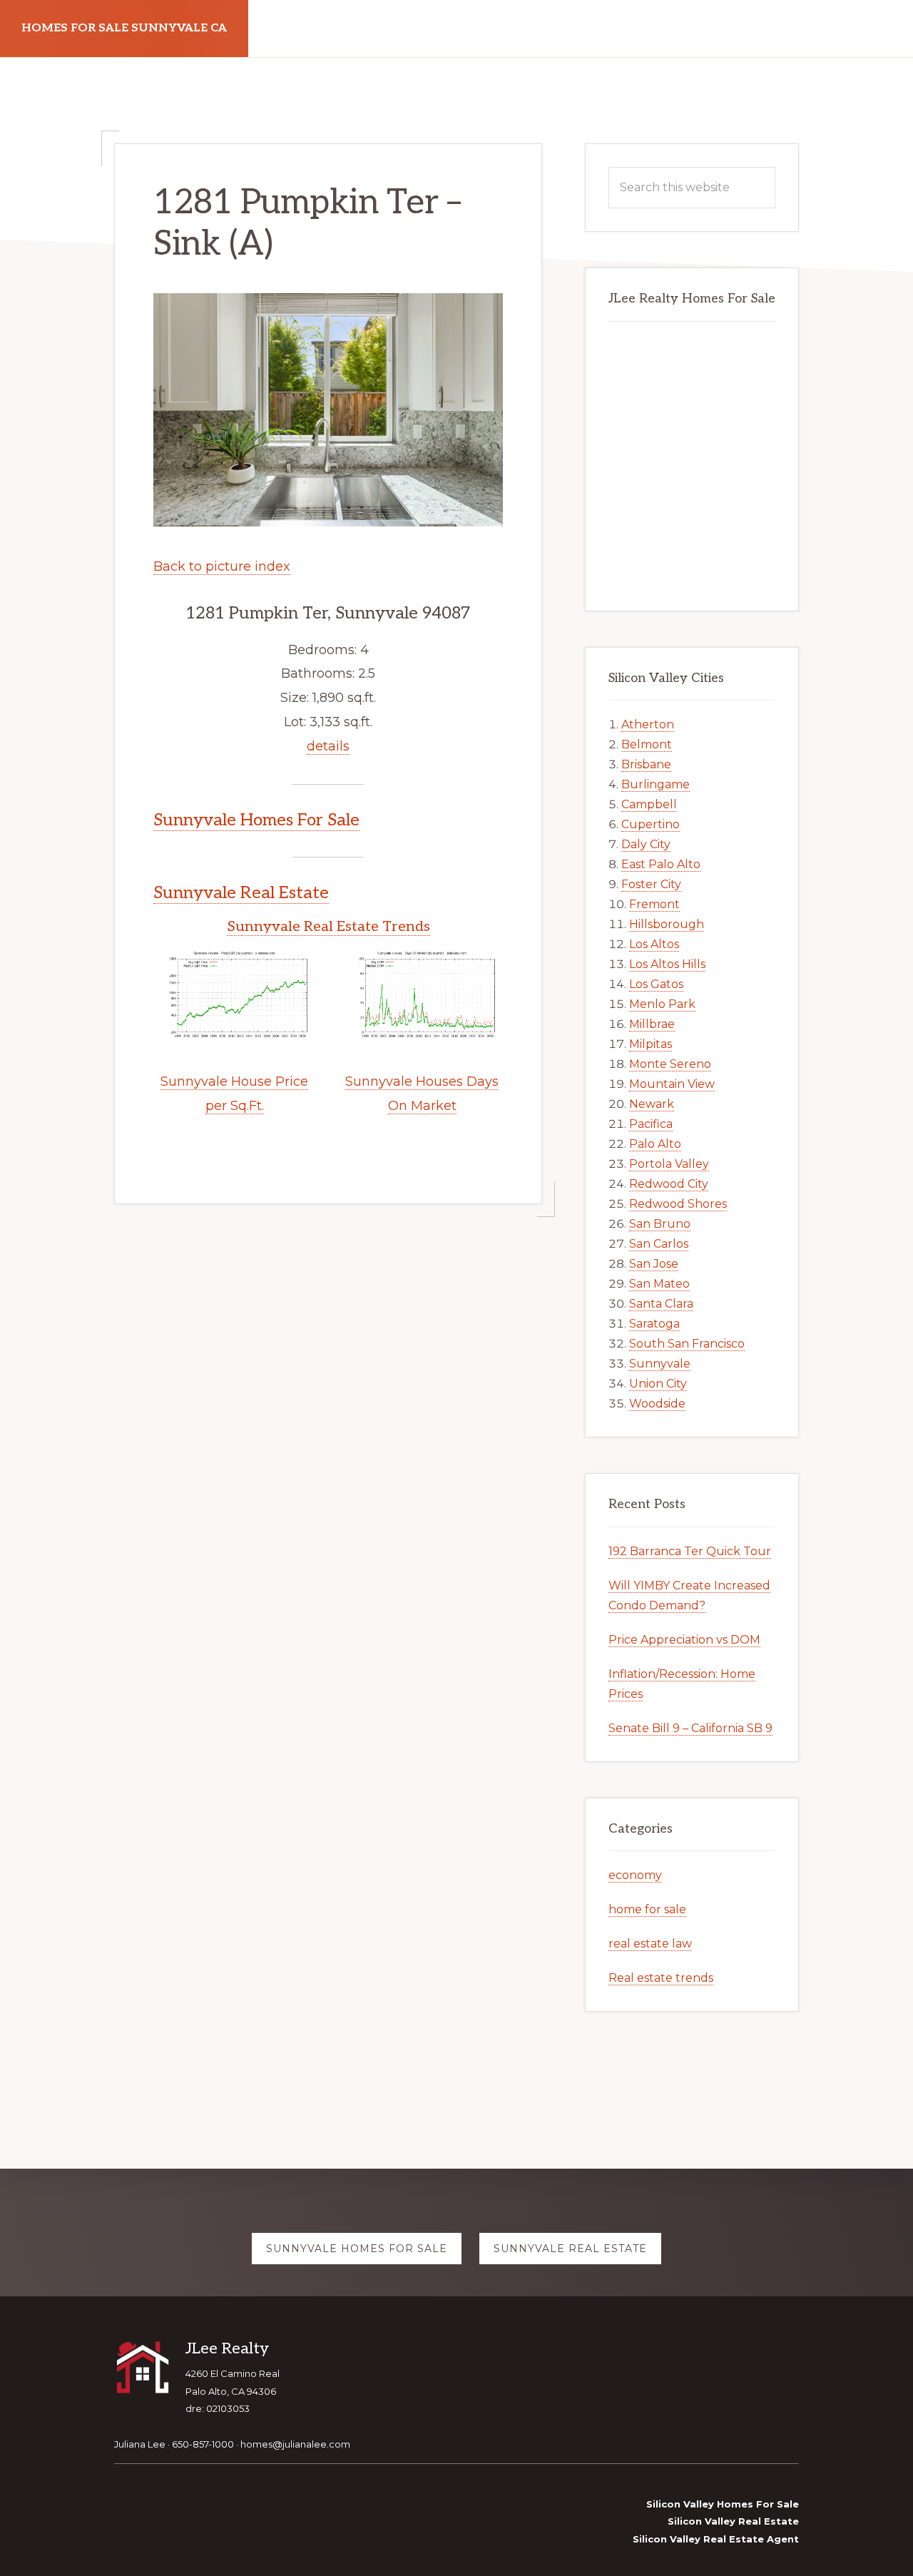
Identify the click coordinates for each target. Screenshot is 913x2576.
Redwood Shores (678, 1204)
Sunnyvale (660, 1364)
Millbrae (652, 1024)
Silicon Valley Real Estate (733, 2521)
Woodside (657, 1404)
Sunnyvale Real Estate (241, 893)
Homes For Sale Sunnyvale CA (124, 28)
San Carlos (659, 1244)
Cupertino (651, 824)
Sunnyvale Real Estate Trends (328, 927)
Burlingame (656, 784)
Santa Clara (661, 1304)
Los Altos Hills (667, 964)
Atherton (648, 724)
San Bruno (660, 1224)
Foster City (651, 884)
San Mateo (659, 1284)
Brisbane (646, 764)
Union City (658, 1384)
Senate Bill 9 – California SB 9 (690, 1728)
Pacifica (651, 1124)
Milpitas (651, 1044)
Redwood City (669, 1184)
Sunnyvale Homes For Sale (256, 820)
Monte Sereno (670, 1064)
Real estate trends (661, 1978)
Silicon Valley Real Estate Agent (716, 2539)
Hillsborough (667, 924)
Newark (652, 1104)
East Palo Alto (661, 864)
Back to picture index (222, 566)
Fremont (654, 904)
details (328, 746)
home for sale (647, 1909)
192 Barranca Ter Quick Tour (690, 1551)
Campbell (649, 804)
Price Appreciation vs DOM (684, 1640)
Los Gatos (656, 984)
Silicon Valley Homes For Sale (723, 2504)
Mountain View (672, 1084)
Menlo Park (662, 1004)
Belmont (647, 744)
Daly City (646, 844)
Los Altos (654, 944)
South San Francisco (687, 1344)
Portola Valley (669, 1164)
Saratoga (654, 1324)
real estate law (650, 1944)
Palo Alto (655, 1144)
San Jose (654, 1264)
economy (635, 1875)
